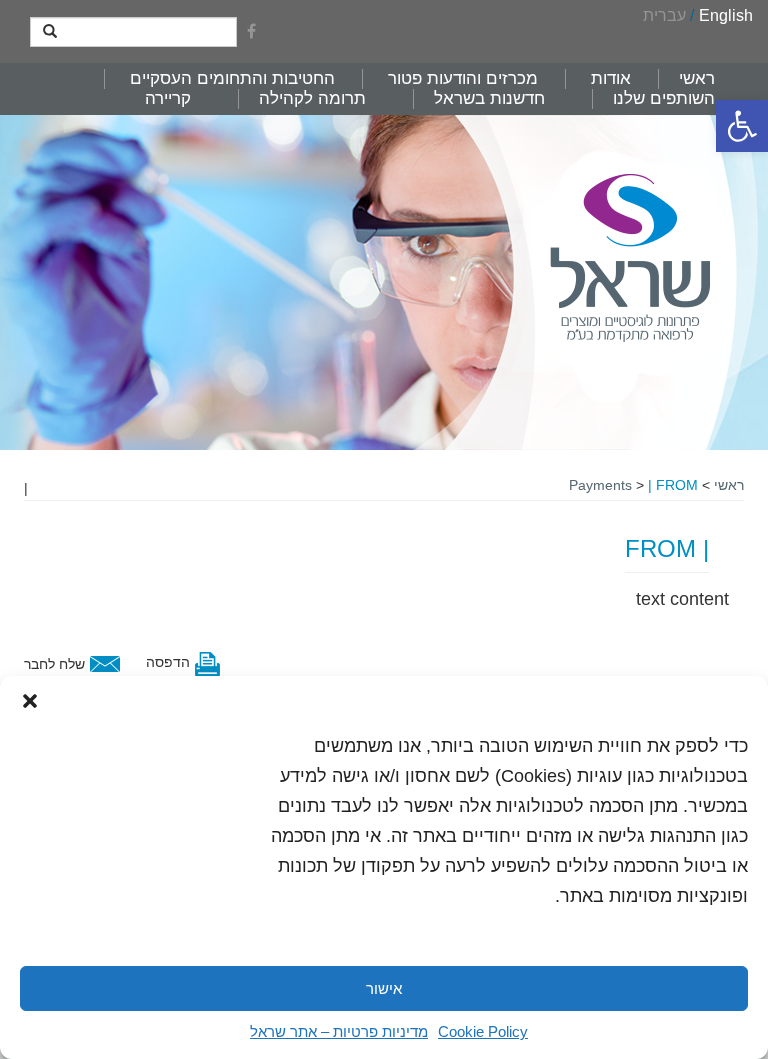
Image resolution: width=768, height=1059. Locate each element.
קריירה (168, 98)
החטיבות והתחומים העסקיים (232, 78)
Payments (600, 485)
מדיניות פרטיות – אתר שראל (339, 1031)
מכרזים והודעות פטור (463, 78)
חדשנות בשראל (489, 98)
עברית (664, 15)
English (726, 15)
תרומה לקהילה (312, 98)
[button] (742, 126)
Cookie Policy (483, 1031)
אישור (384, 988)
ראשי (697, 78)
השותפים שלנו (664, 98)
